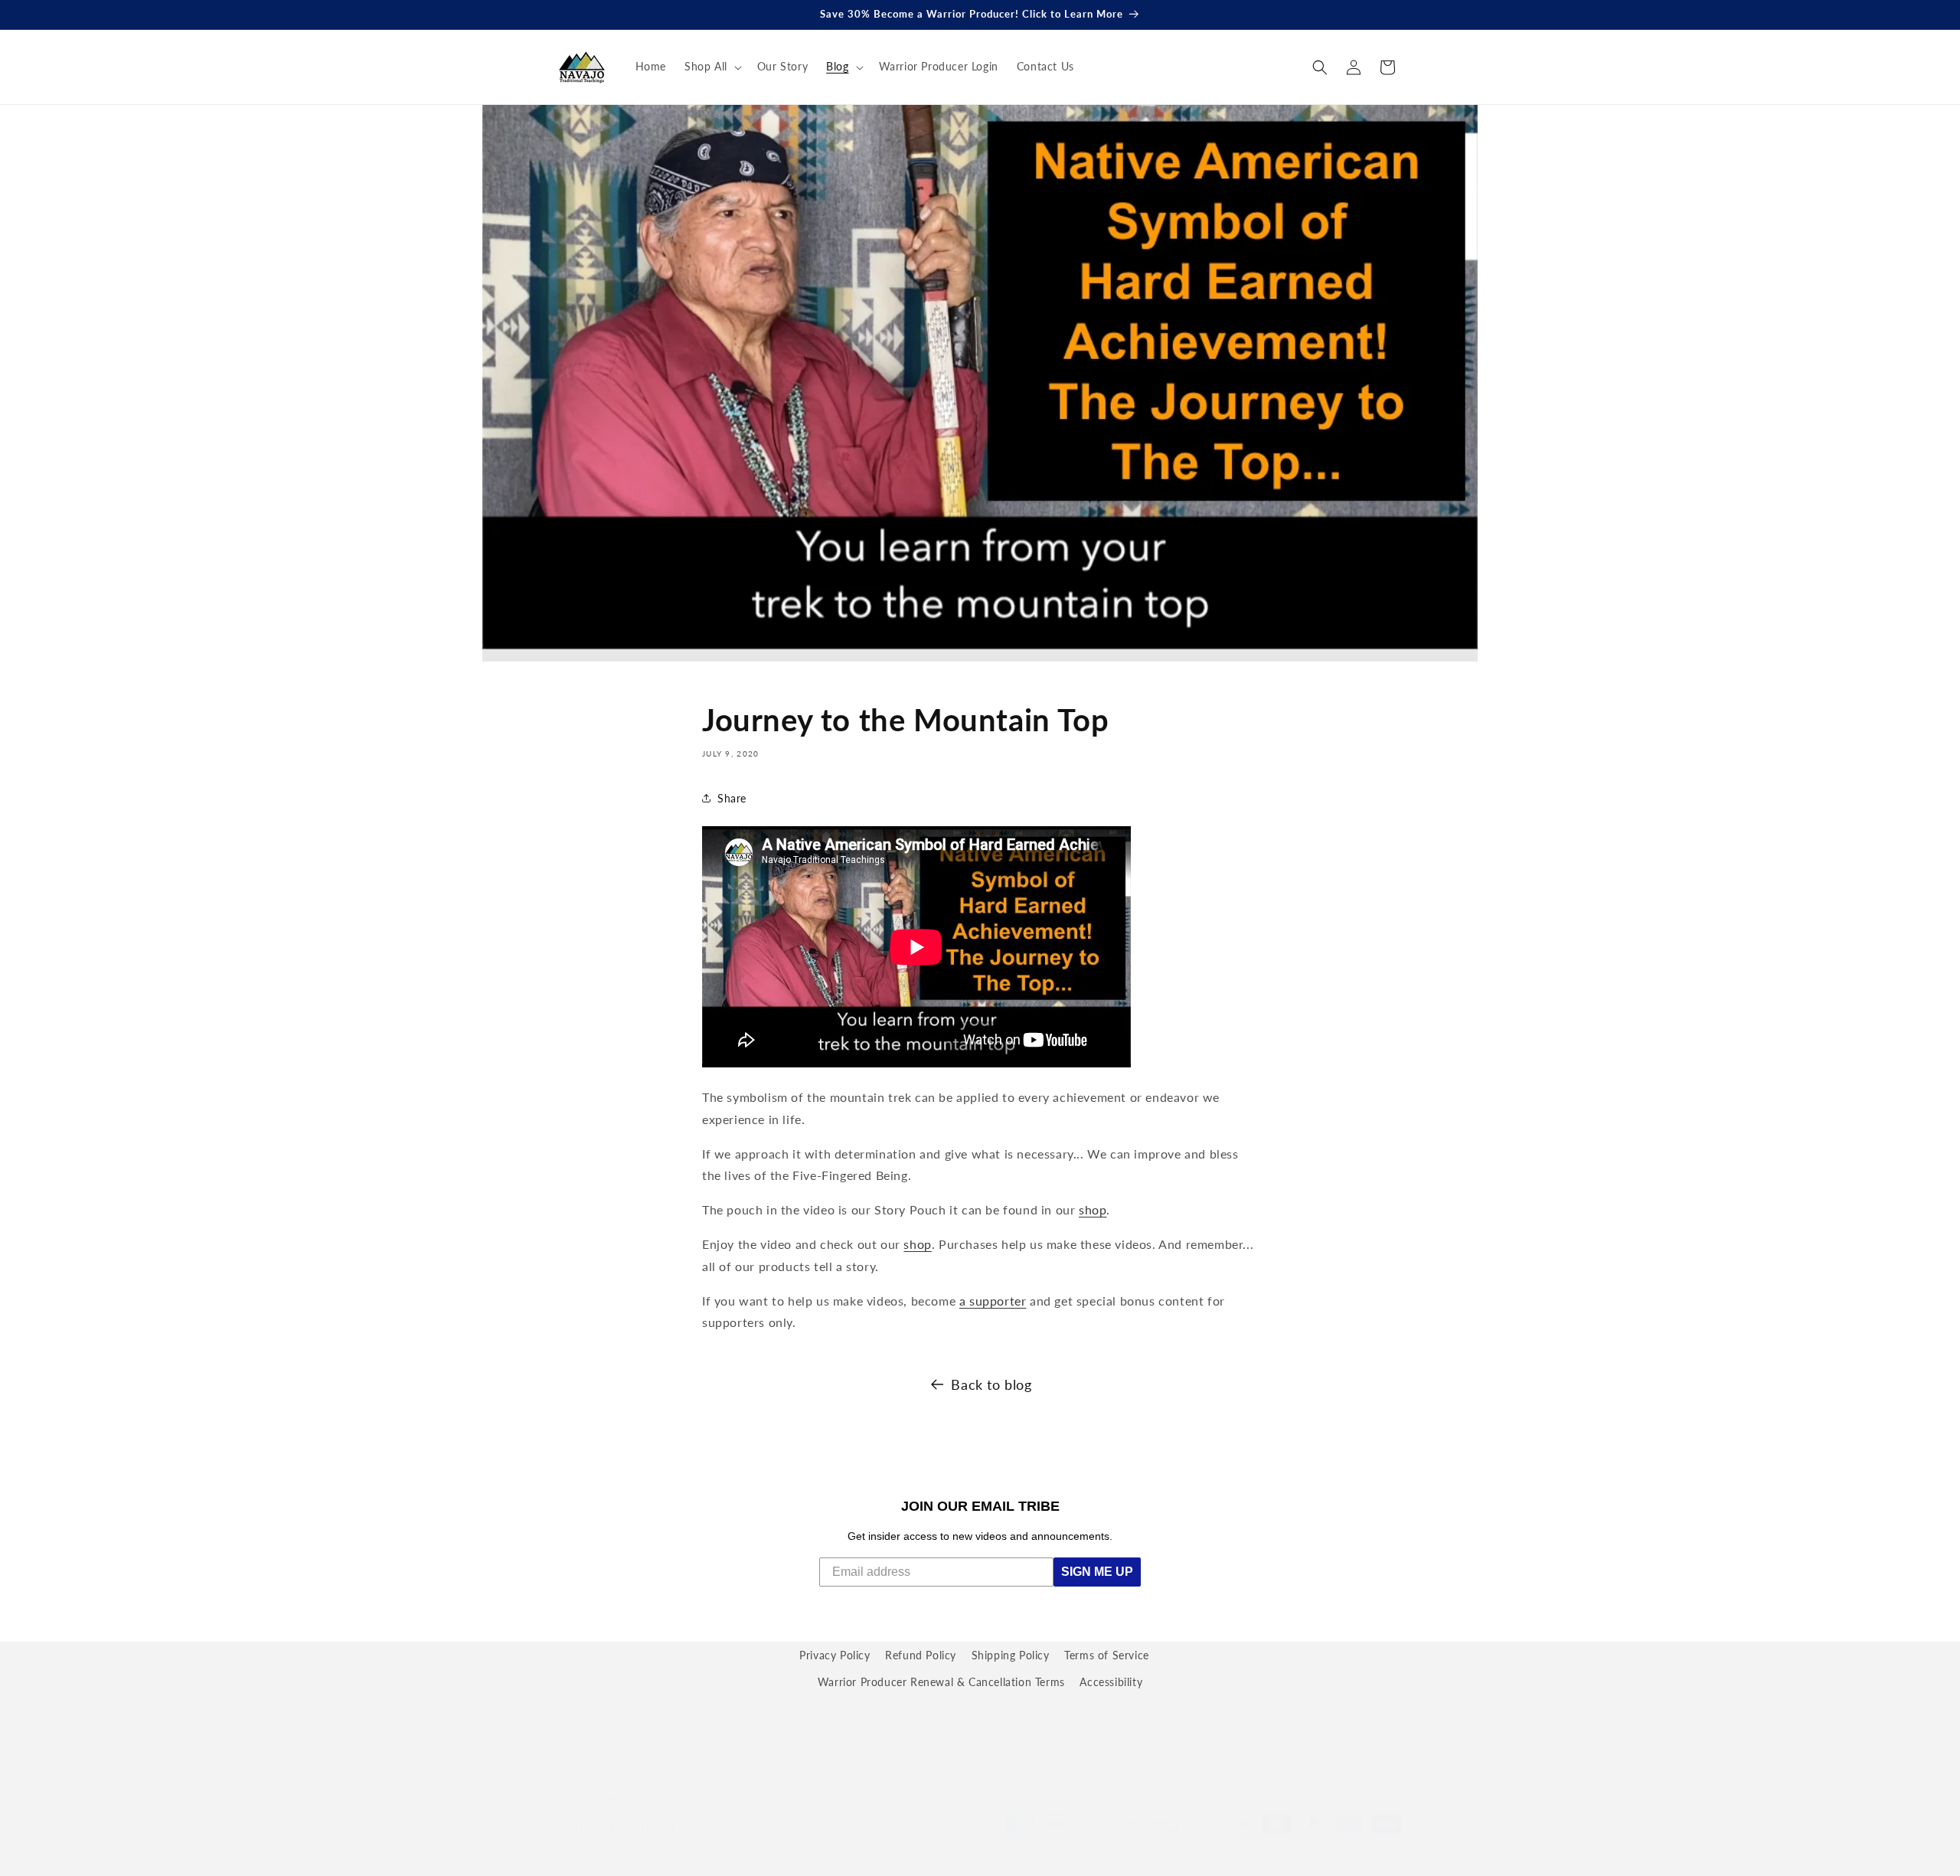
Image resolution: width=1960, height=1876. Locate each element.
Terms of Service (1107, 1655)
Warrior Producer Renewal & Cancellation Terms (941, 1682)
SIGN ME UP (1097, 1572)
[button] (712, 67)
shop (1093, 1209)
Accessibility (1111, 1682)
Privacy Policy (835, 1655)
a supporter (993, 1301)
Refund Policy (921, 1655)
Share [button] (732, 798)
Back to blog (991, 1384)
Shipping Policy (1011, 1655)
